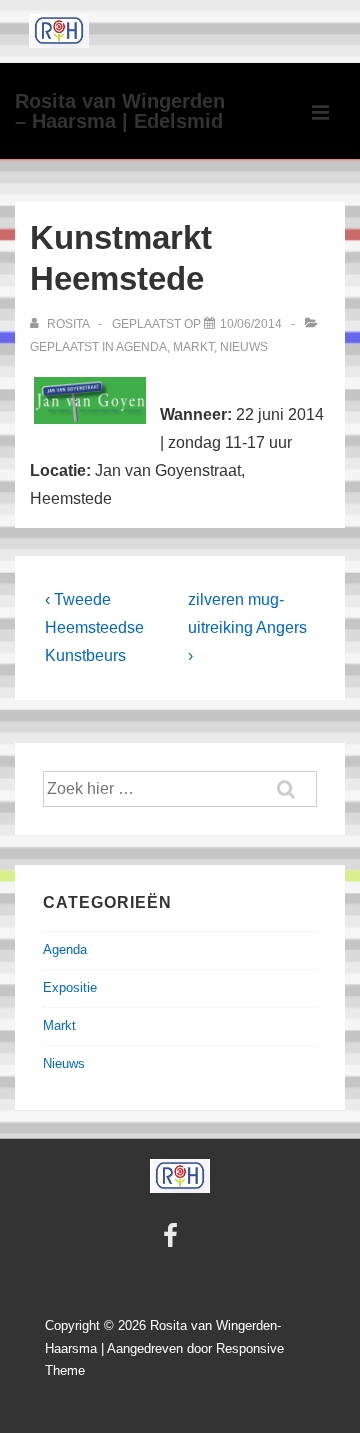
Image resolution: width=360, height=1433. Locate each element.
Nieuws (244, 347)
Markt (193, 347)
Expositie (70, 987)
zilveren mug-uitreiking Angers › (247, 627)
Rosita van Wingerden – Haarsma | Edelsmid (120, 111)
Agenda (141, 347)
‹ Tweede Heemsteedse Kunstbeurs (94, 627)
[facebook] (173, 1242)
